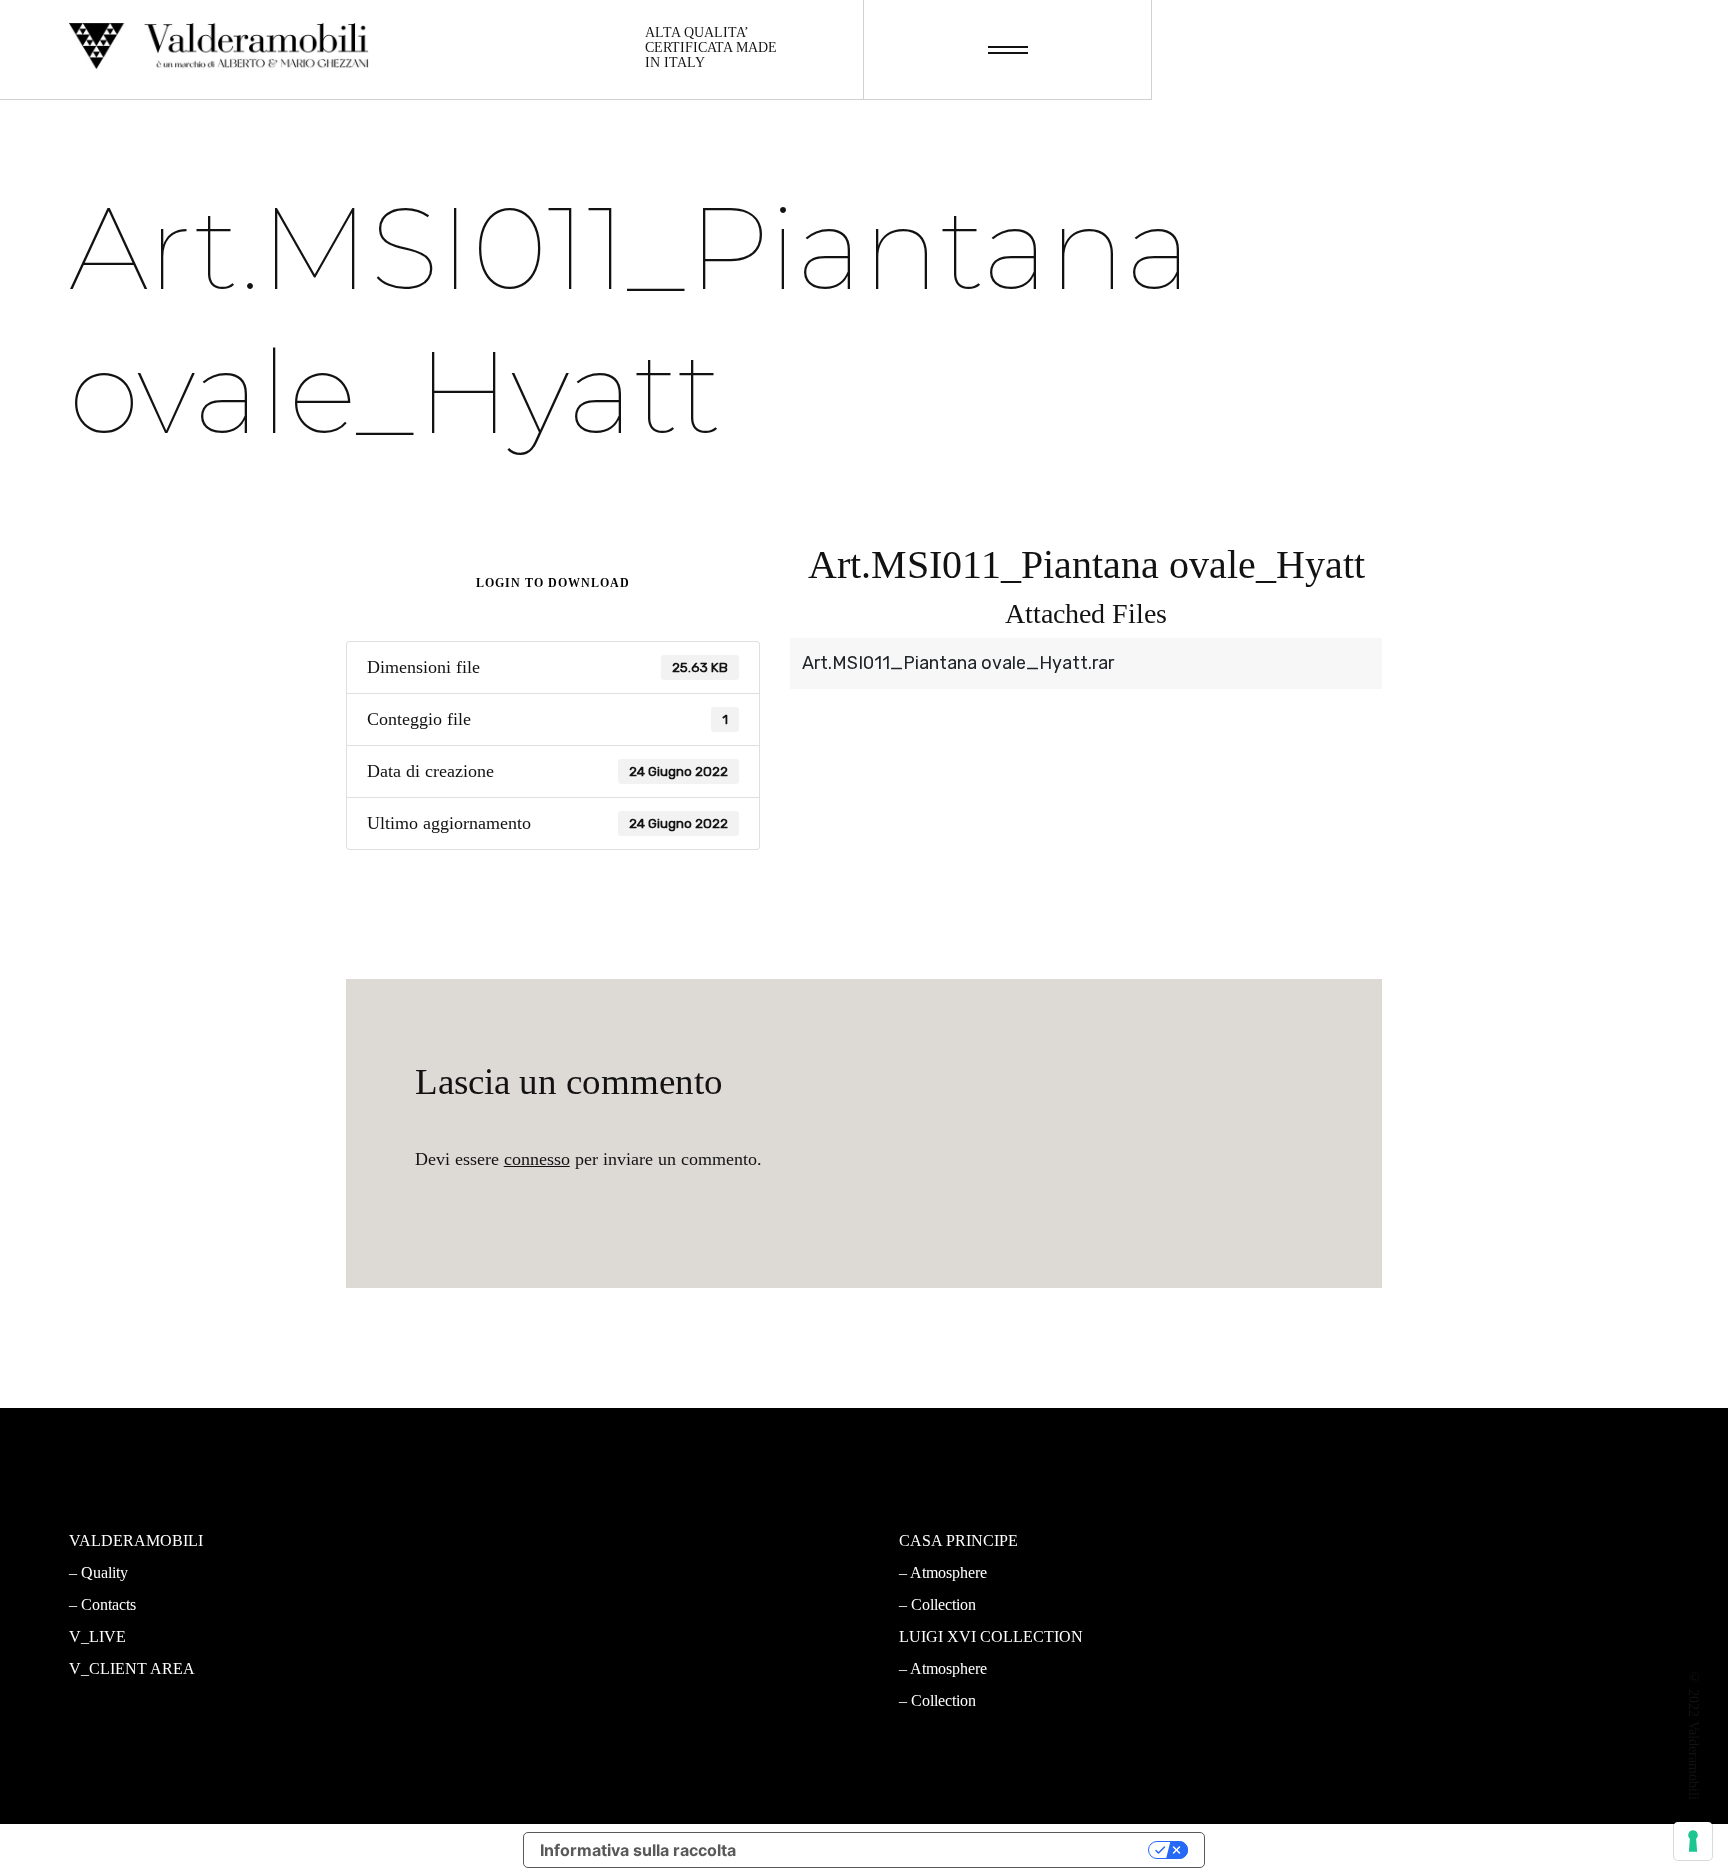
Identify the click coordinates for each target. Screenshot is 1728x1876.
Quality (104, 1572)
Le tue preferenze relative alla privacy (952, 1850)
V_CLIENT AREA (132, 1668)
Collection (528, 1604)
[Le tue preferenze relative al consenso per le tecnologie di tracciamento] (1693, 1841)
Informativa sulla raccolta (638, 1850)
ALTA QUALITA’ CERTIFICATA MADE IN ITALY (711, 48)
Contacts (108, 1604)
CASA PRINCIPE (958, 1540)
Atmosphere (533, 1572)
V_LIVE (97, 1636)
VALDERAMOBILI (136, 1540)
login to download (553, 583)
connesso (537, 1159)
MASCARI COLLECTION (574, 1540)
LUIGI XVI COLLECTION (991, 1636)
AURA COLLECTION (560, 1636)
